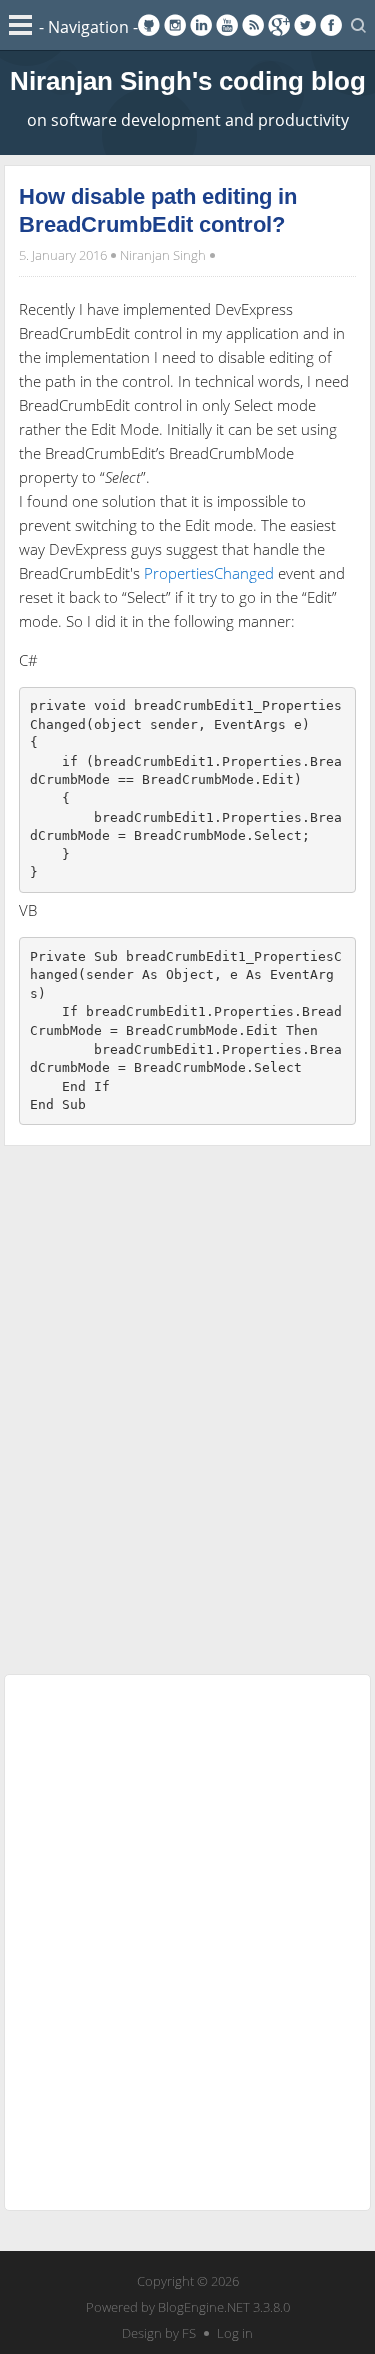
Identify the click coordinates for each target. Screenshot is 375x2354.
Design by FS (159, 2333)
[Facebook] (331, 25)
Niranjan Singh (163, 255)
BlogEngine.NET (204, 2307)
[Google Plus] (279, 25)
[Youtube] (227, 25)
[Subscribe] (253, 25)
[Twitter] (305, 25)
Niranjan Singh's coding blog (188, 81)
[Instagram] (175, 25)
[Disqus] (188, 1406)
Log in (235, 2333)
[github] (149, 25)
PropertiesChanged (209, 573)
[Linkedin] (201, 25)
